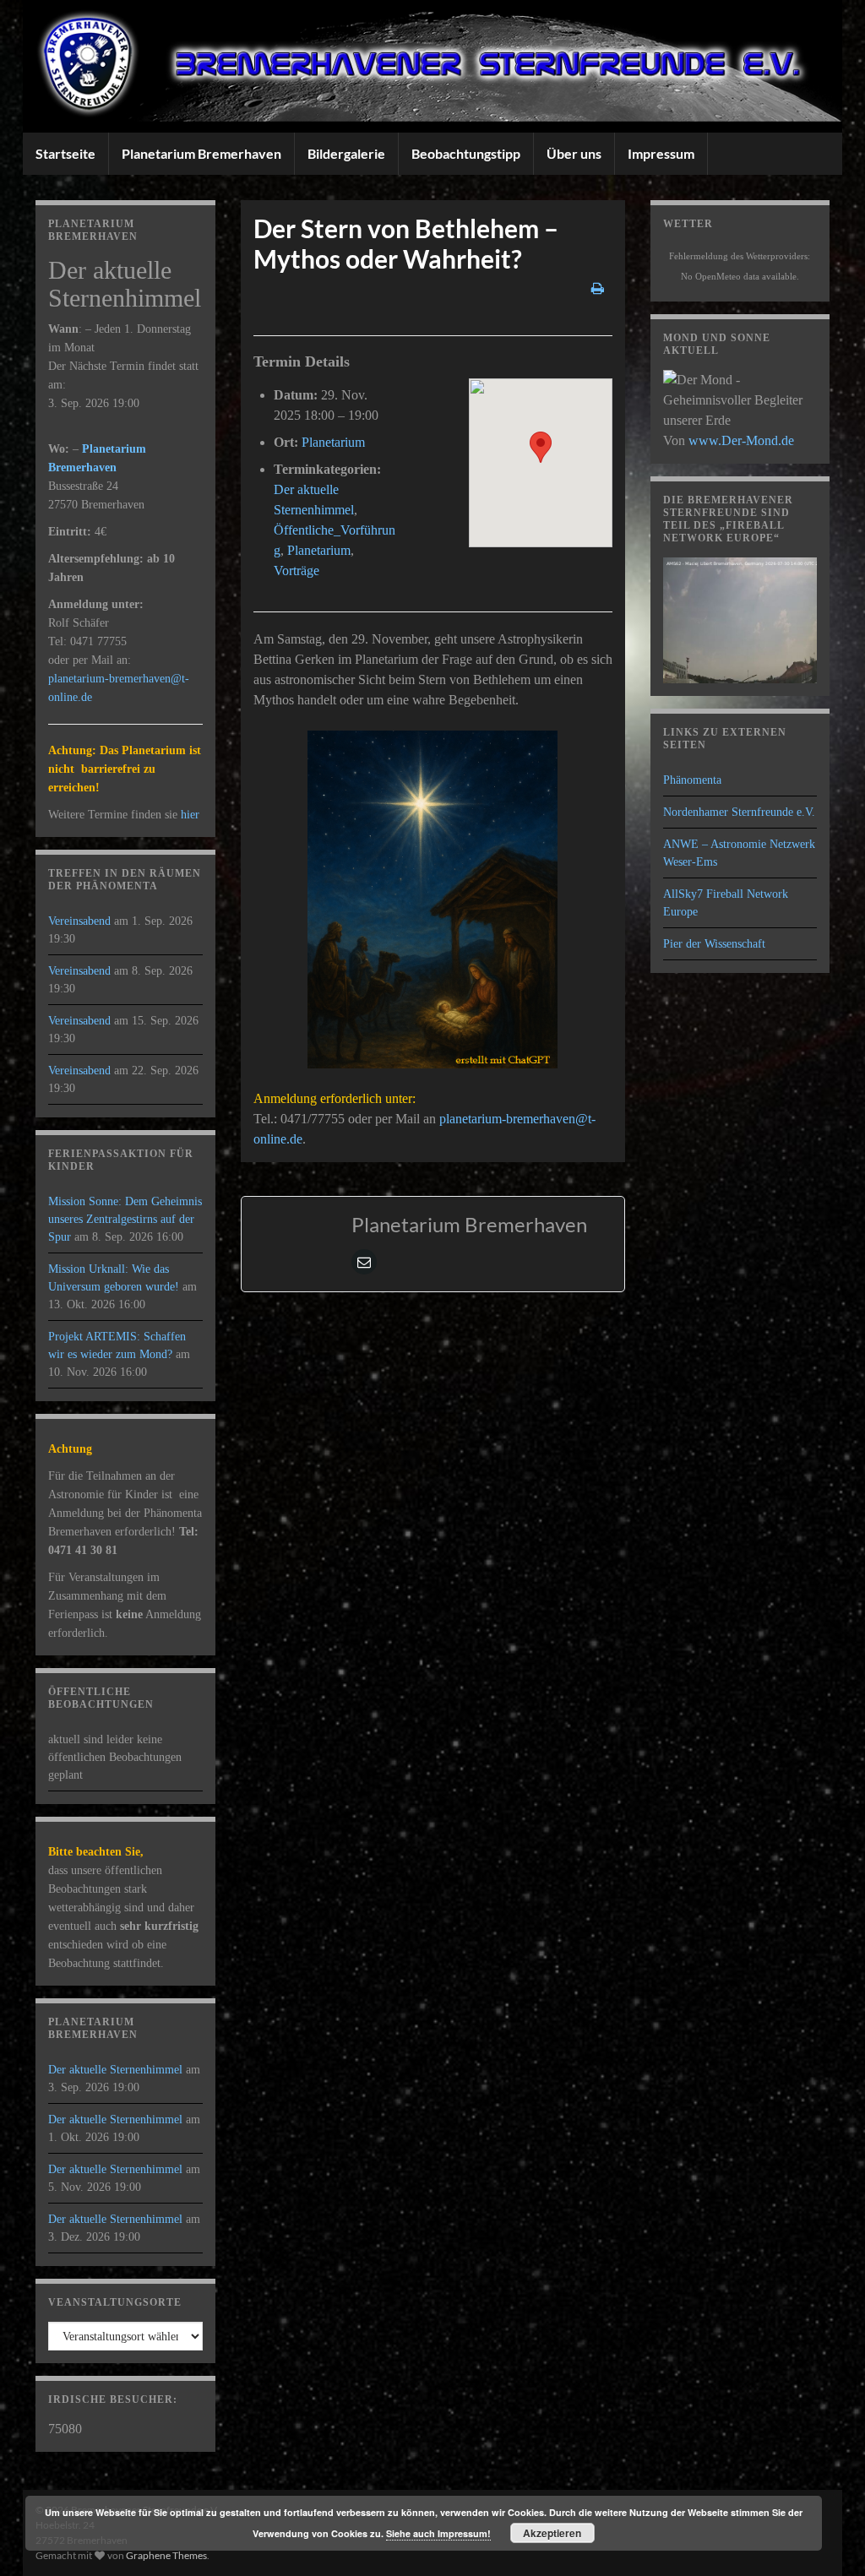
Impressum (661, 153)
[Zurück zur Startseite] (432, 66)
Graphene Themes (166, 2555)
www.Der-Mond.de (741, 440)
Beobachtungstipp (466, 153)
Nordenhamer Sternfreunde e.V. (739, 812)
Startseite (65, 153)
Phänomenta (692, 780)
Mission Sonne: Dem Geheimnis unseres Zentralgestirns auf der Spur (125, 1219)
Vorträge (296, 571)
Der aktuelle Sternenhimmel (115, 2070)
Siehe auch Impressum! (438, 2533)
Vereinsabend (79, 921)
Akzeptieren (552, 2533)
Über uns (574, 153)
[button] (541, 447)
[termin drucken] (598, 288)
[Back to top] (827, 2538)
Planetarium (333, 442)
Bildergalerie (346, 153)
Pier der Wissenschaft (714, 944)
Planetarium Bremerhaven (201, 153)
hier (190, 815)
